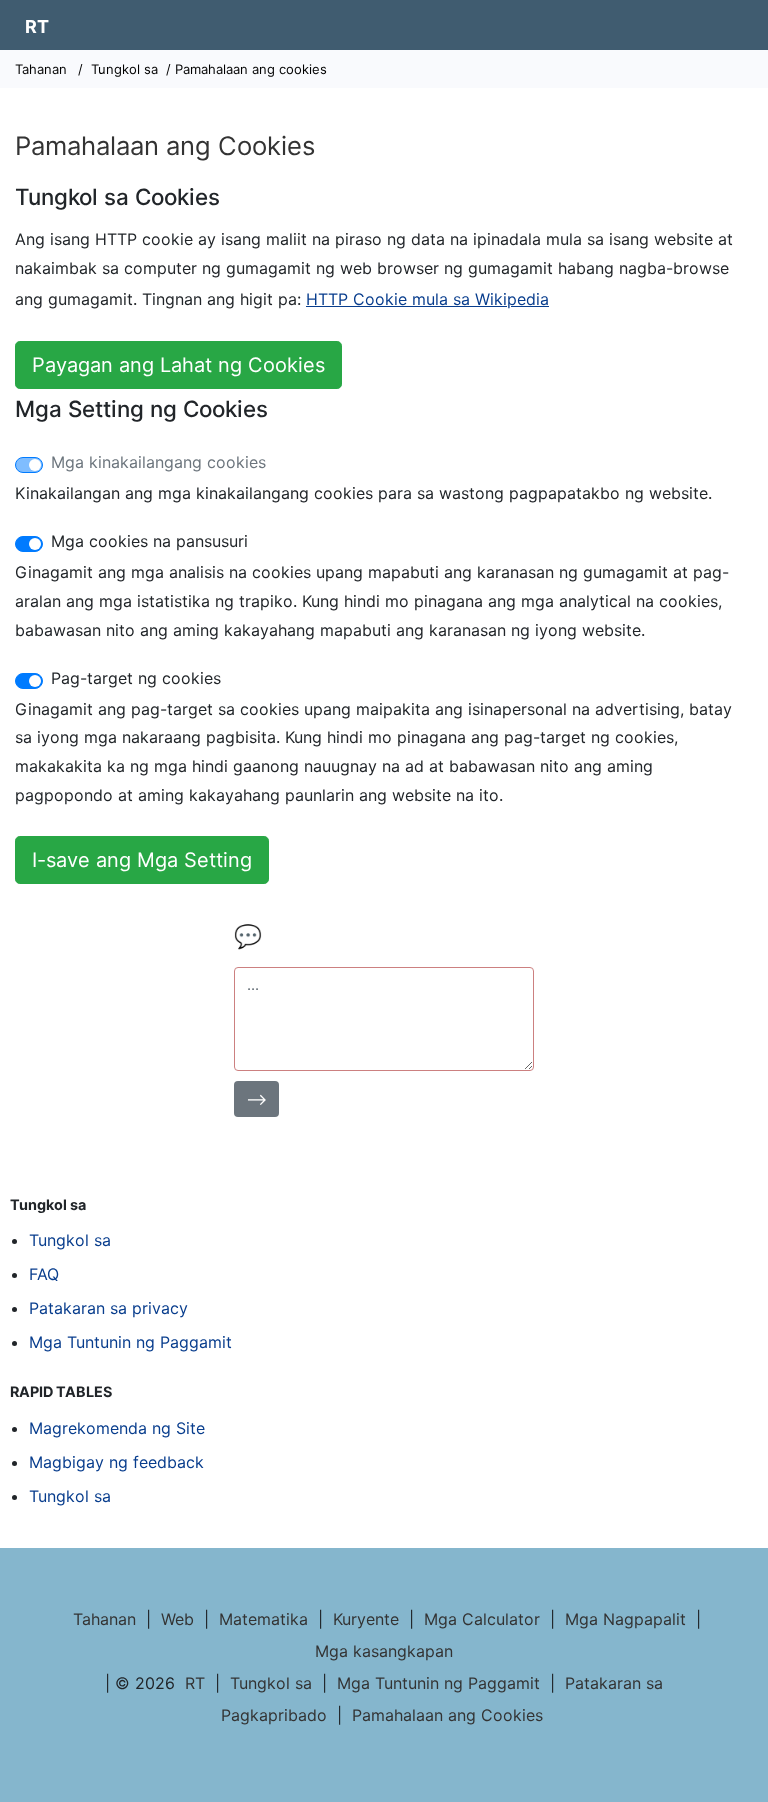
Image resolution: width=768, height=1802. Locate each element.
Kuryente (366, 1619)
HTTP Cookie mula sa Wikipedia (427, 299)
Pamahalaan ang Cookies (447, 1715)
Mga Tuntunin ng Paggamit (130, 1342)
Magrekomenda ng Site (117, 1428)
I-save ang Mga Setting (142, 860)
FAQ (44, 1274)
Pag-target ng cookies (136, 678)
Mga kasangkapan (384, 1651)
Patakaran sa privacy (108, 1308)
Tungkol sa (124, 69)
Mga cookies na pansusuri (149, 541)
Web (177, 1619)
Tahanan (41, 69)
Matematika (263, 1619)
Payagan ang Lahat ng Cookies (178, 365)
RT (37, 26)
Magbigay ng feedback (116, 1462)
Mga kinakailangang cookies (158, 462)
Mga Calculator (482, 1619)
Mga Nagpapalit (625, 1619)
